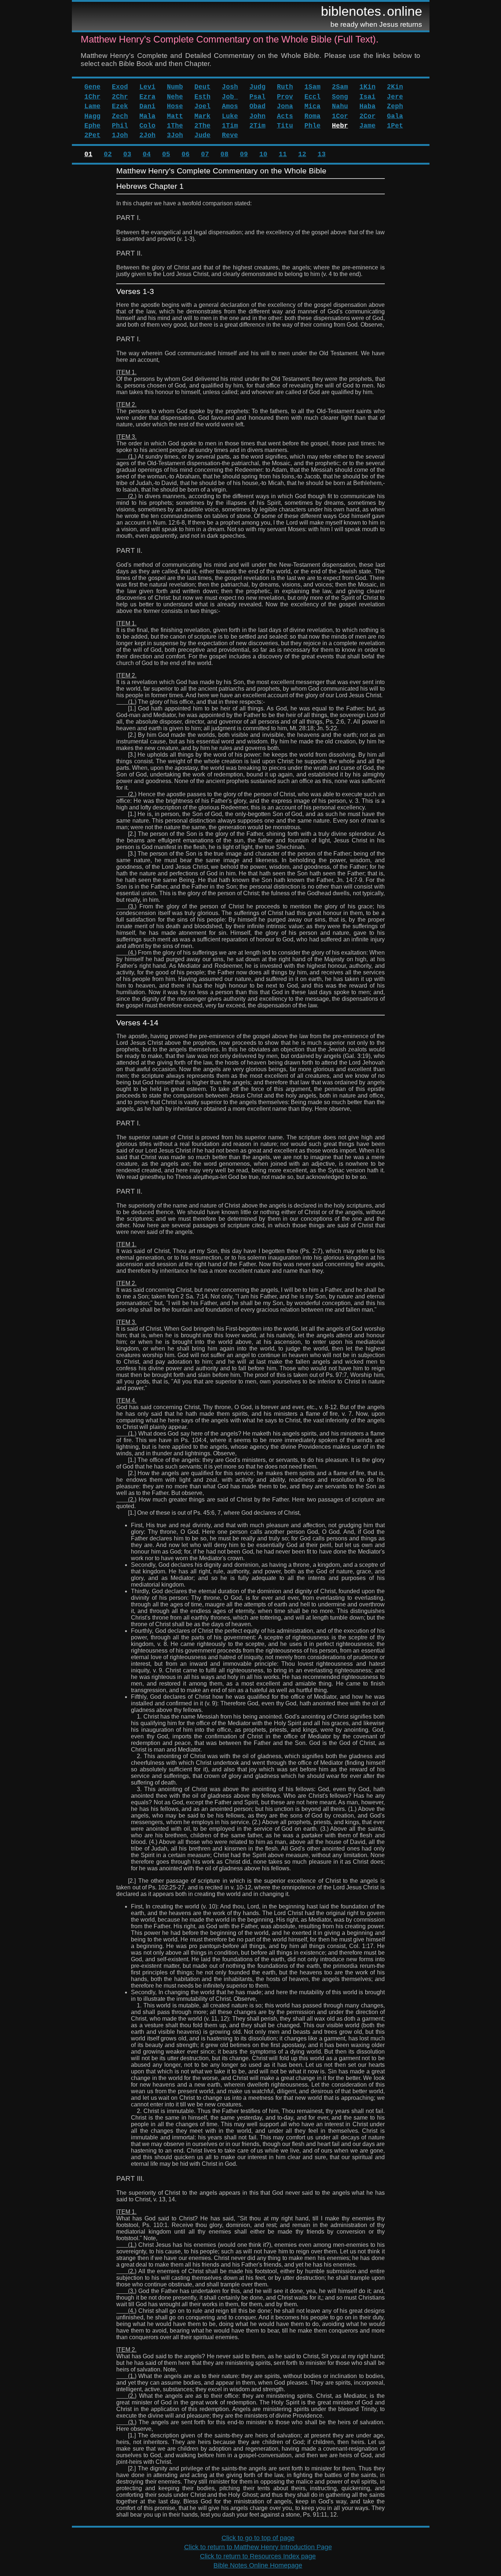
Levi (147, 87)
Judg (257, 87)
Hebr (340, 126)
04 (147, 154)
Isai (367, 97)
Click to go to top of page (258, 2538)
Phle (312, 126)
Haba (367, 106)
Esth (202, 97)
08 (224, 154)
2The (202, 126)
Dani (147, 106)
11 (283, 154)
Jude (202, 135)
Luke (230, 116)
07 (205, 154)
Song (340, 97)
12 (302, 154)
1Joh (120, 135)
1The (175, 126)
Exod (120, 87)
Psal (257, 97)
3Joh (175, 135)
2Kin (395, 87)
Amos (230, 106)
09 (244, 154)
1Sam (312, 87)
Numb (175, 87)
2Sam (340, 87)
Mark (202, 116)
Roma (312, 116)
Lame (92, 106)
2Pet (92, 135)
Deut (202, 87)
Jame (367, 126)
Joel (202, 106)
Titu (285, 126)
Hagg (92, 116)
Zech (120, 116)
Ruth (285, 87)
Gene (92, 87)
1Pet (395, 126)
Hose (175, 106)
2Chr (120, 97)
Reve (230, 135)
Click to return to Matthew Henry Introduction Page (258, 2547)
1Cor (340, 116)
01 (88, 154)
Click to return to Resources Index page (258, 2556)
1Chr (92, 97)
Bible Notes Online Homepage (258, 2565)
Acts (285, 116)
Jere (395, 97)
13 (322, 154)
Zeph (395, 106)
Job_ (230, 97)
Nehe (175, 97)
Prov (285, 97)
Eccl (312, 97)
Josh (230, 87)
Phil (120, 126)
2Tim (257, 126)
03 (127, 154)
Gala (395, 116)
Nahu (340, 106)
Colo (147, 126)
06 (186, 154)
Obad (257, 106)
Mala (147, 116)
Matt (175, 116)
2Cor (367, 116)
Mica (312, 106)
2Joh (147, 135)
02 (108, 154)
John (257, 116)
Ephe (92, 126)
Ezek (120, 106)
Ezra (147, 97)
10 (263, 154)
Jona (285, 106)
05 (166, 154)
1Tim (230, 126)
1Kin (367, 87)
